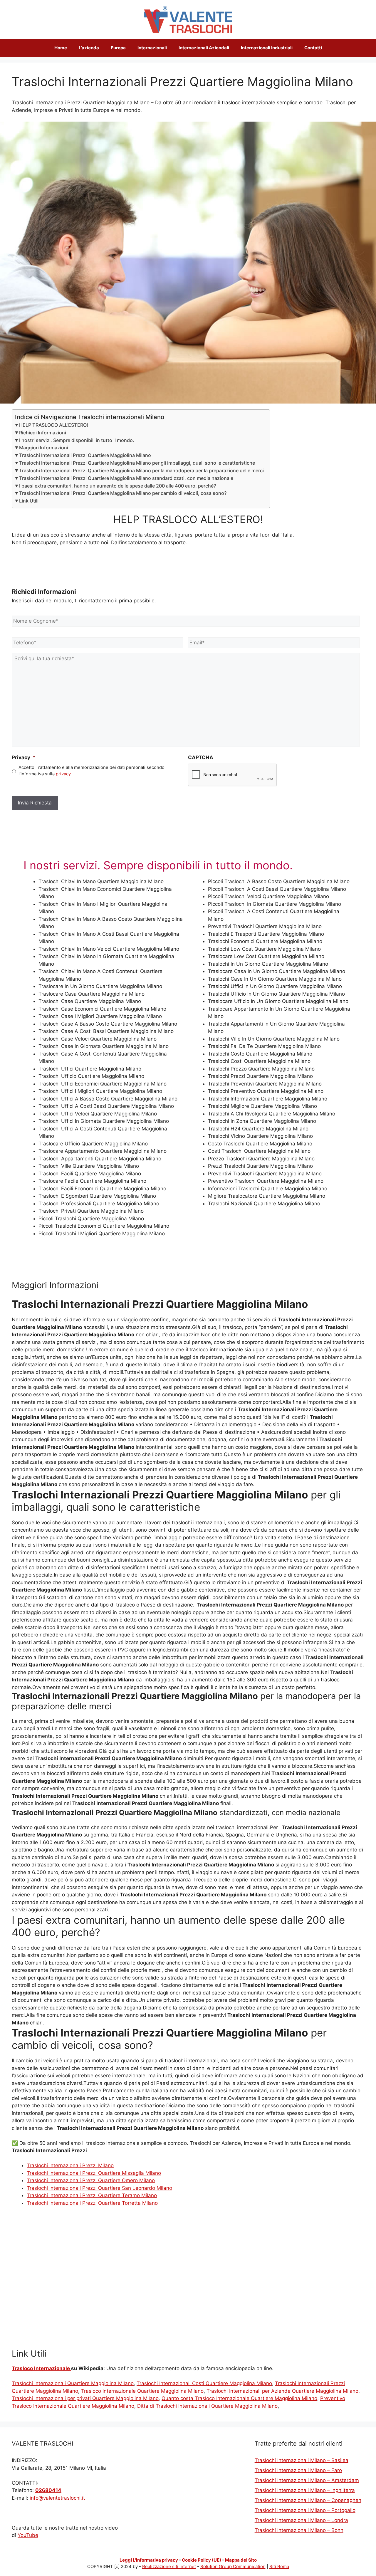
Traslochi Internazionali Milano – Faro (298, 2470)
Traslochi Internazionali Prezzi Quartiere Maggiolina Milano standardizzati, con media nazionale (126, 478)
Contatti (313, 48)
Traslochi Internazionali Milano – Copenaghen (308, 2500)
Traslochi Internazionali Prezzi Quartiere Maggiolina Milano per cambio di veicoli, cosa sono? (123, 493)
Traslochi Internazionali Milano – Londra (301, 2520)
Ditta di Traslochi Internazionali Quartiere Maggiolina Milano (207, 2406)
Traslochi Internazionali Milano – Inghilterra (305, 2490)
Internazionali (152, 48)
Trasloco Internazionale (41, 2368)
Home (61, 48)
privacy (63, 774)
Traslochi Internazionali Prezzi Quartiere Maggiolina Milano (85, 455)
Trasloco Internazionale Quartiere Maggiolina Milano (142, 2391)
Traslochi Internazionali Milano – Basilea (302, 2460)
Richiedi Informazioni (43, 433)
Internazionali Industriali (267, 48)
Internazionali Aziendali (204, 48)
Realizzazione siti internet (169, 2566)
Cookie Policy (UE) (202, 2560)
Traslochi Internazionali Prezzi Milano (70, 2165)
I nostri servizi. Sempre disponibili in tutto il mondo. (77, 440)
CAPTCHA (201, 757)
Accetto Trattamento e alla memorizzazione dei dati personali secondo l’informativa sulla (92, 771)
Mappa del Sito (241, 2560)
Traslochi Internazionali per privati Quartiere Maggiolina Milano (85, 2398)
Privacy (24, 757)
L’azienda (89, 48)
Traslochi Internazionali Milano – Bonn (299, 2530)
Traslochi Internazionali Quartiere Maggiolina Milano (73, 2383)
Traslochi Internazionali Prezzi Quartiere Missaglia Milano (94, 2173)
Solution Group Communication (233, 2566)
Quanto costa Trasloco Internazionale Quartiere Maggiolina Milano (239, 2398)
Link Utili (29, 501)
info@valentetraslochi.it (57, 2498)
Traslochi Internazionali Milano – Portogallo (305, 2510)
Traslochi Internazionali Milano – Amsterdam (307, 2480)
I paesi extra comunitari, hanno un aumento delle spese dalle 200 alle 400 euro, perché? (117, 486)
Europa (118, 48)
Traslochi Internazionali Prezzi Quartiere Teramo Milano (92, 2195)
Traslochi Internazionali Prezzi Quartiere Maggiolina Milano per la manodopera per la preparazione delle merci (141, 470)
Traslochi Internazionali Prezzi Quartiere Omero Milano (91, 2180)
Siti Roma (279, 2566)
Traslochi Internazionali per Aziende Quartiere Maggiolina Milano (282, 2391)
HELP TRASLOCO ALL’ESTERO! (54, 425)
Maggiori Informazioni (44, 448)
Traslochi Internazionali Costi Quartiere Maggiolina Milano (204, 2383)
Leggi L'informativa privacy (149, 2560)
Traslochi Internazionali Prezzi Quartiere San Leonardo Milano (99, 2188)
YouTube (28, 2535)
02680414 (48, 2490)
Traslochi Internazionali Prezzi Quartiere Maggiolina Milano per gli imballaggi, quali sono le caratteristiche (137, 463)
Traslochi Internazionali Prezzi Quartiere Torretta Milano (92, 2203)
